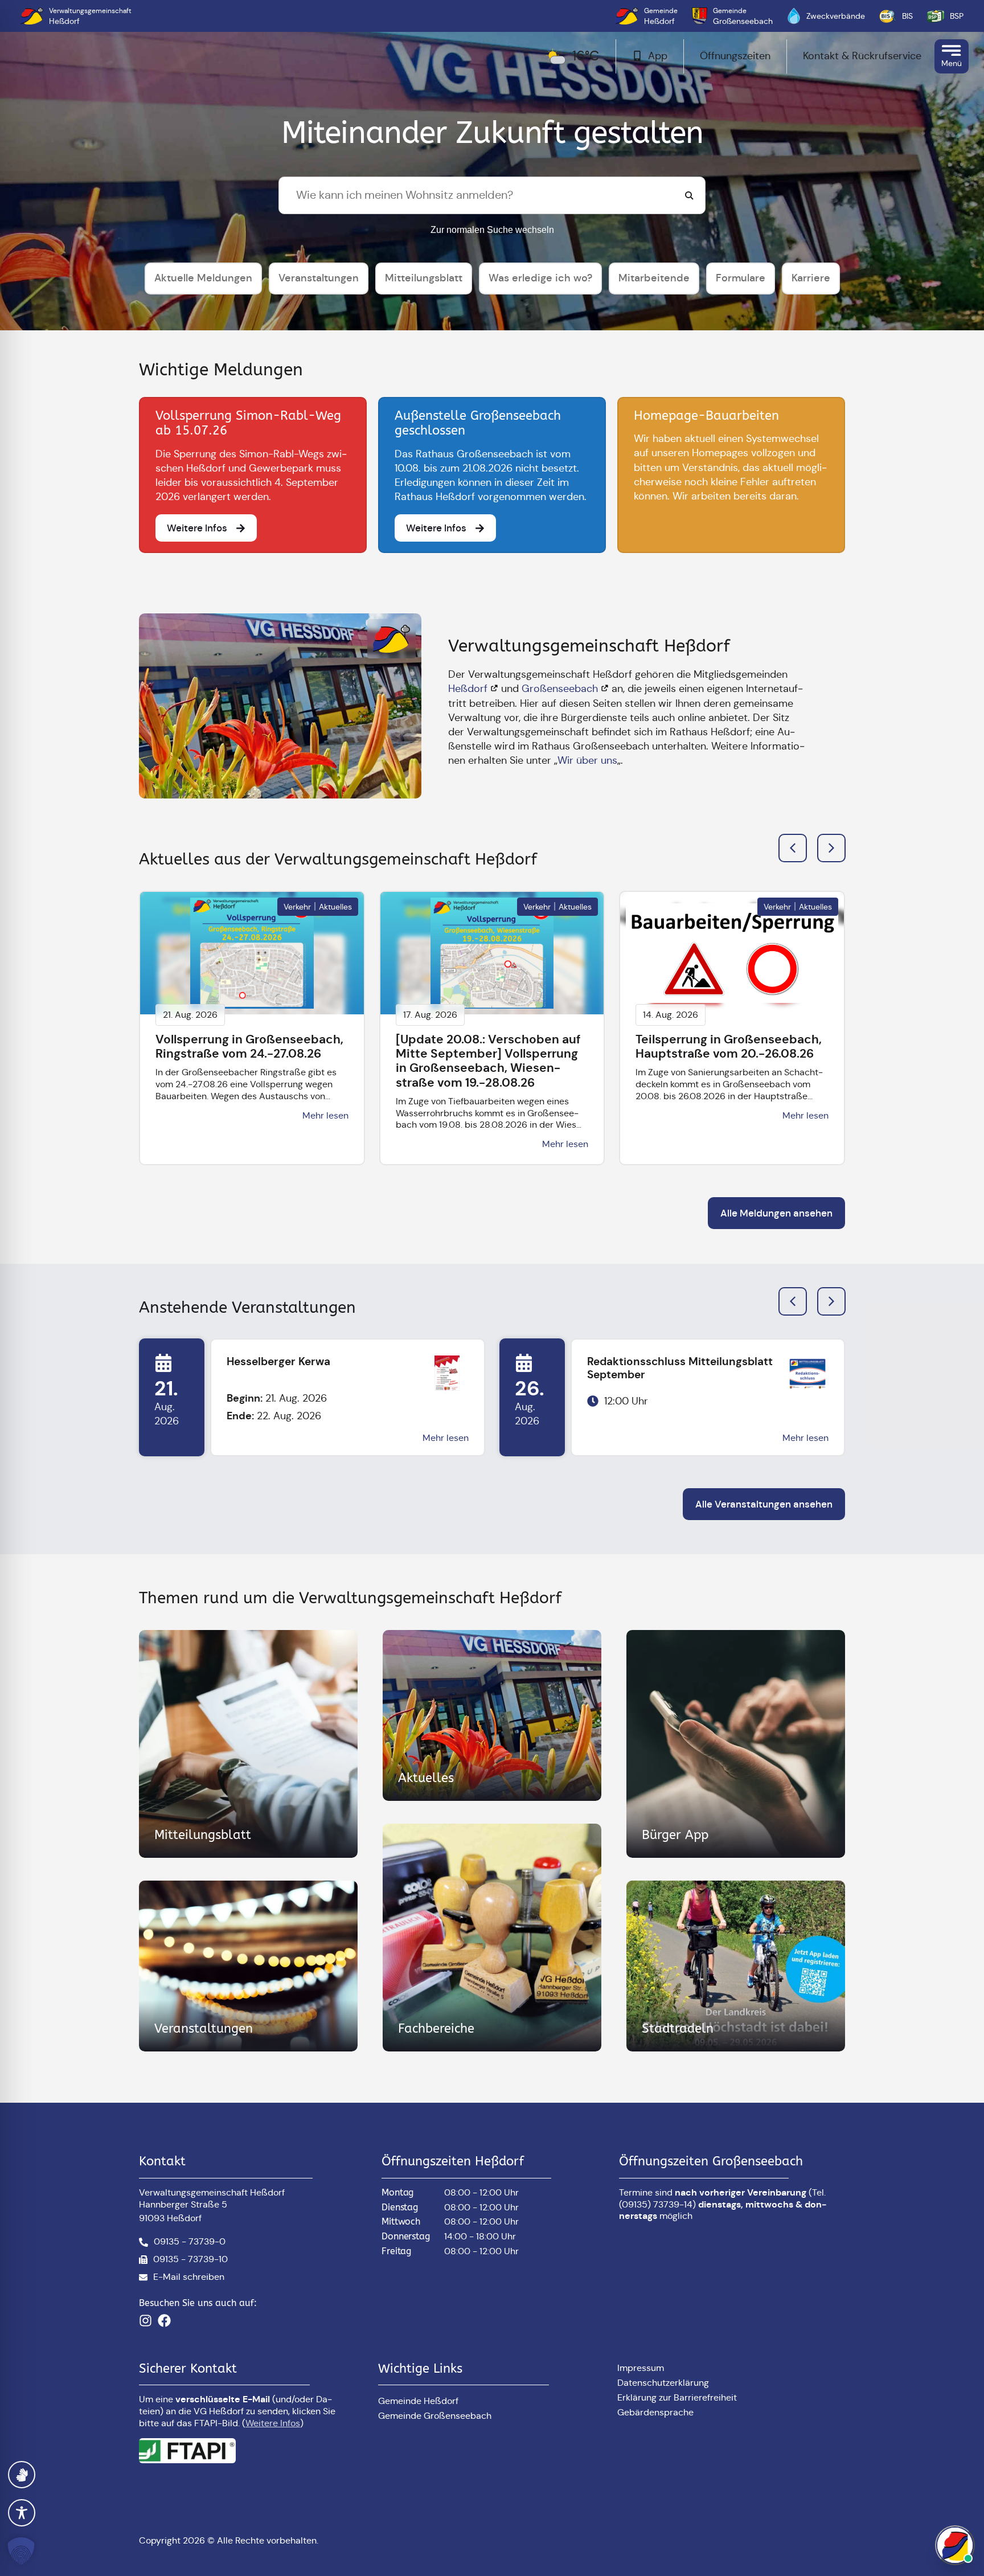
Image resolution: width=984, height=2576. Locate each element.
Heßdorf (468, 689)
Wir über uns (587, 760)
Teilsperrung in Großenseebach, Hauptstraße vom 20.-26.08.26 (729, 1047)
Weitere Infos (273, 2423)
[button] (831, 848)
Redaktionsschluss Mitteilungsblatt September (680, 1368)
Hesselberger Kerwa (278, 1361)
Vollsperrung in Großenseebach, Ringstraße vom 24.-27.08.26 (249, 1047)
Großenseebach (560, 689)
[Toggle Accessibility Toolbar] (22, 2513)
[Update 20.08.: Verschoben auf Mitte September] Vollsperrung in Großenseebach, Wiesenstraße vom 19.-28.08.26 (488, 1061)
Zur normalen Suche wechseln (492, 230)
